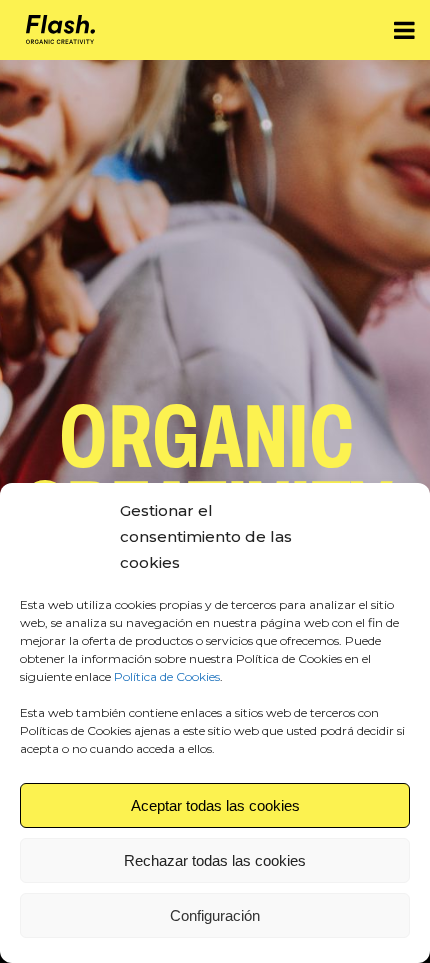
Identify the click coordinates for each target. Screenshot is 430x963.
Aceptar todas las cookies (215, 805)
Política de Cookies (167, 676)
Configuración (215, 915)
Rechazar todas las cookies (215, 860)
